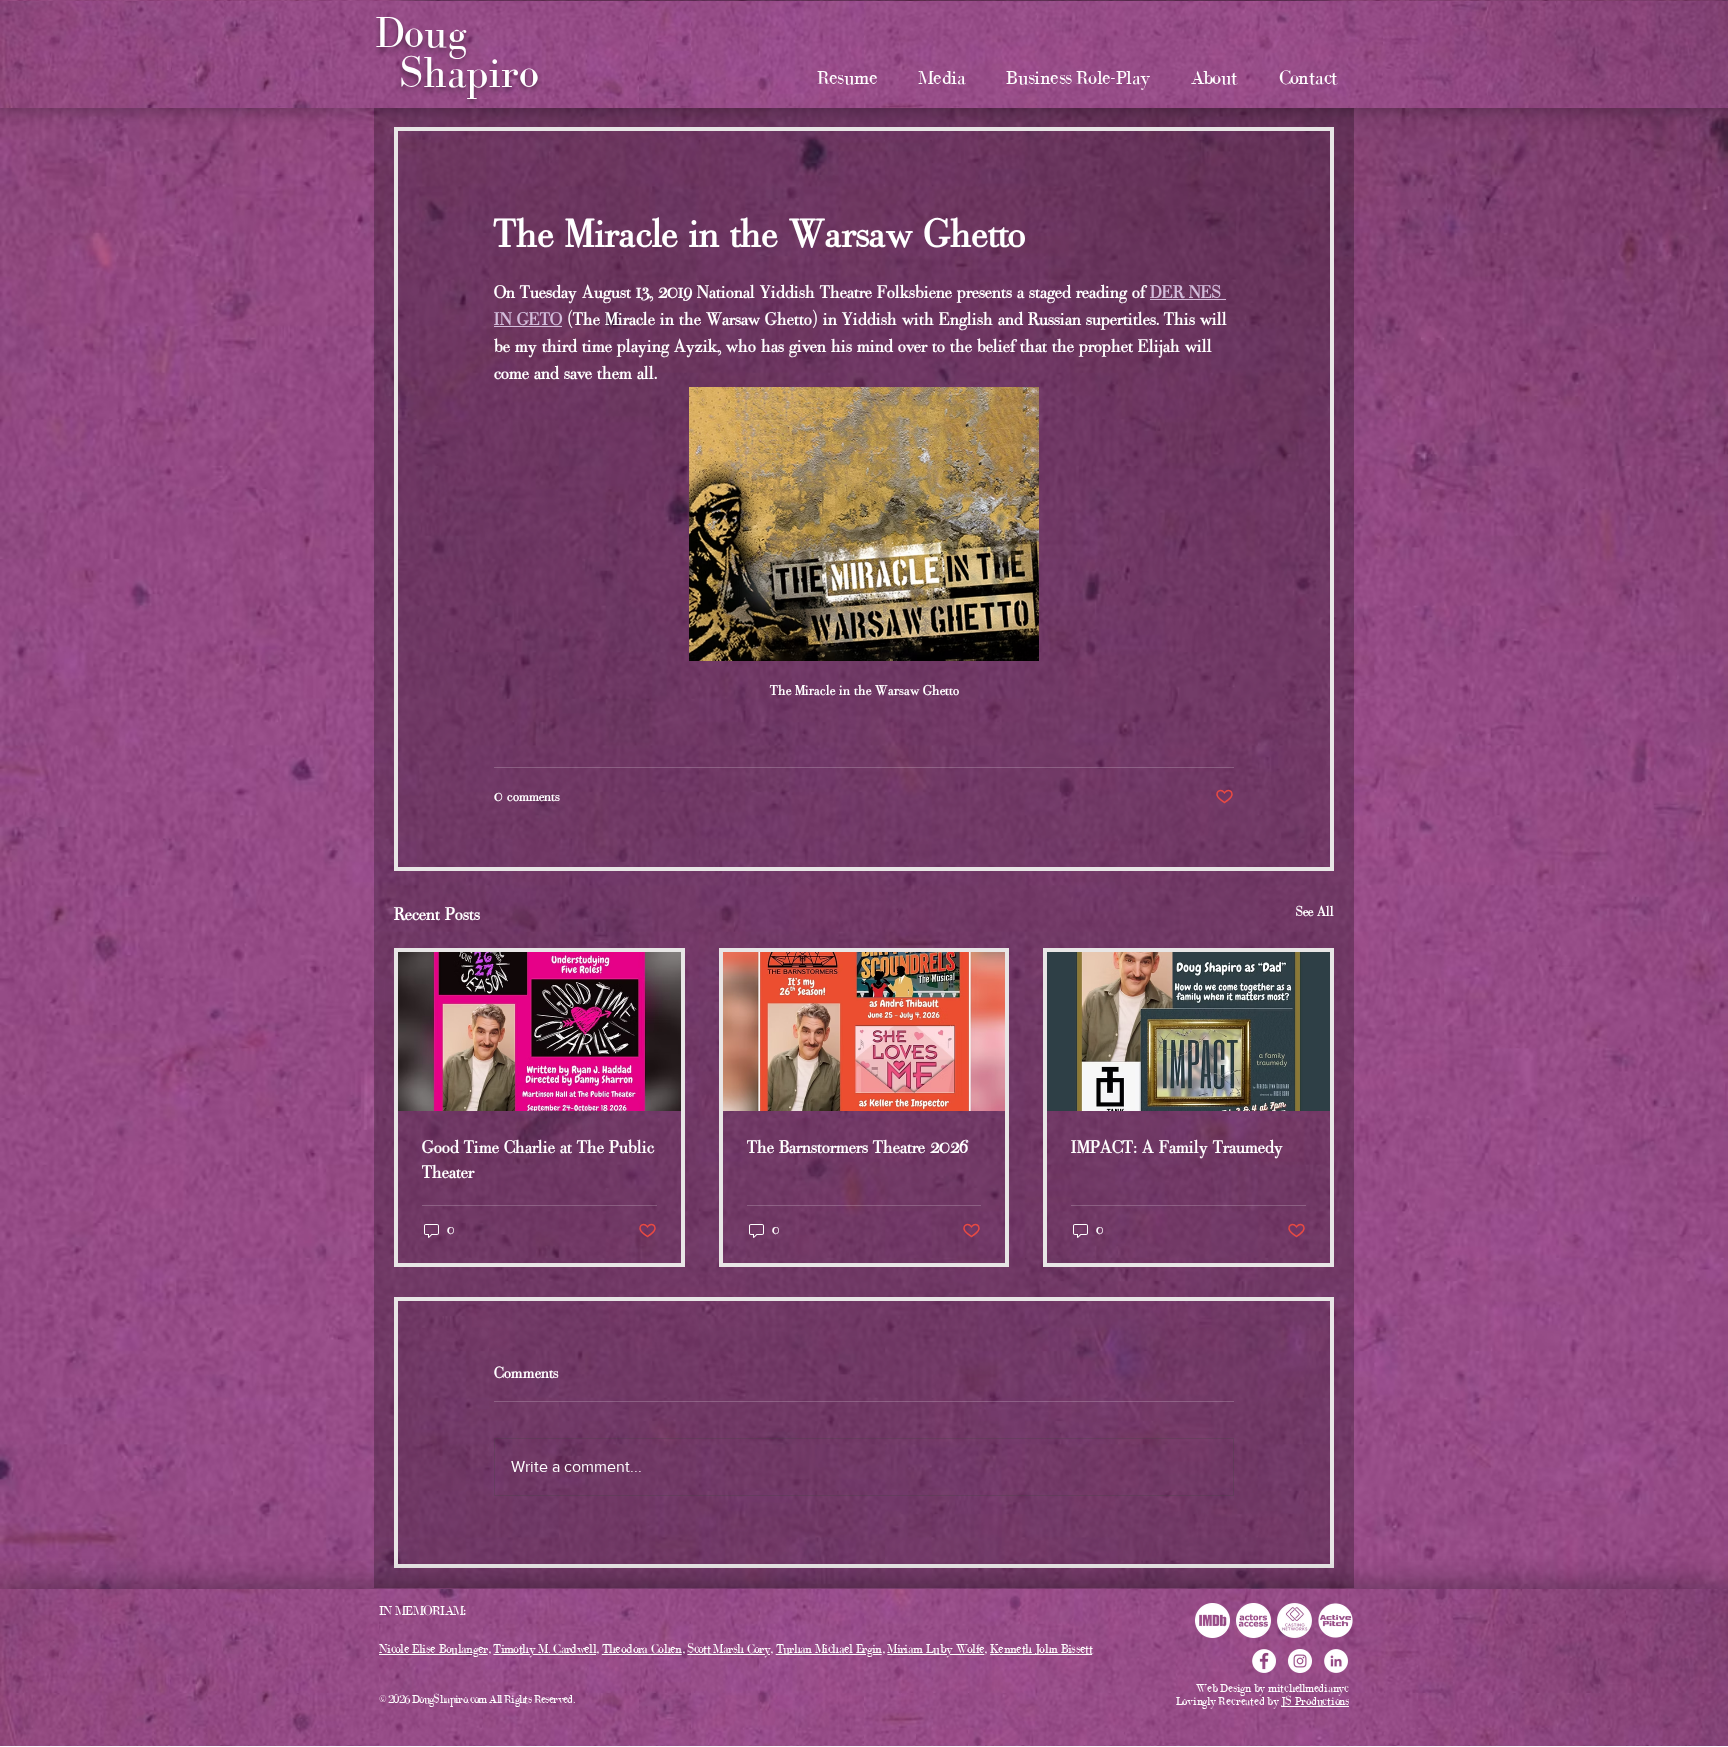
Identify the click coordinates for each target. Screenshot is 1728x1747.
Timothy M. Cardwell (544, 1649)
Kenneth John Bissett (1041, 1649)
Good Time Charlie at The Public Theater (538, 1159)
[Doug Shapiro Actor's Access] (1253, 1620)
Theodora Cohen (642, 1649)
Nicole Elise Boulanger (433, 1649)
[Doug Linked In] (1336, 1661)
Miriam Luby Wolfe (935, 1649)
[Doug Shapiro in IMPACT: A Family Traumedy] (1188, 1031)
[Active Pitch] (1335, 1620)
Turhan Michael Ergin (829, 1649)
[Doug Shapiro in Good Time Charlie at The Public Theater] (539, 1031)
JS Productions (1315, 1701)
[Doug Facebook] (1264, 1661)
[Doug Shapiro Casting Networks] (1294, 1620)
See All (1315, 911)
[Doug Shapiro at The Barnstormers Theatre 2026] (864, 1031)
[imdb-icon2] (1212, 1620)
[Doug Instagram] (1300, 1661)
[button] (942, 77)
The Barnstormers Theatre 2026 (857, 1147)
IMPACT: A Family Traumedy (1177, 1147)
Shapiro (469, 72)
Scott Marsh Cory (728, 1649)
